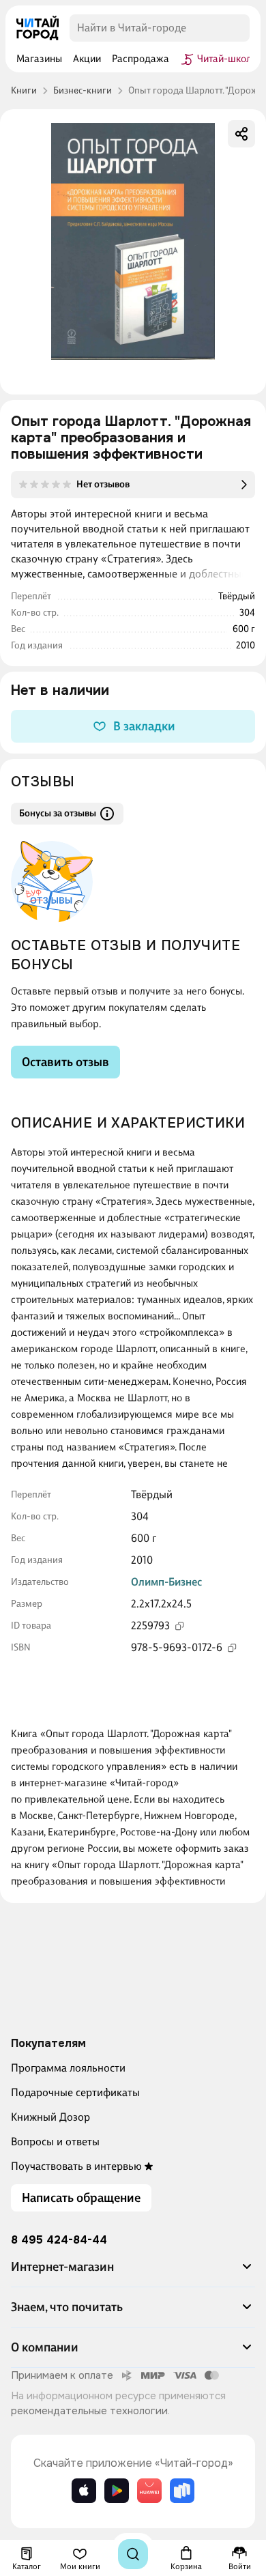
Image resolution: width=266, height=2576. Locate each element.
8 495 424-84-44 (59, 2240)
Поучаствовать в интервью (76, 2166)
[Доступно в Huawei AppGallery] (149, 2491)
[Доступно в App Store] (84, 2491)
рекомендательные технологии (89, 2411)
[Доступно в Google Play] (117, 2491)
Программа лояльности (68, 2068)
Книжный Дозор (50, 2117)
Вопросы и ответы (55, 2142)
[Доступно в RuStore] (182, 2491)
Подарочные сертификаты (75, 2092)
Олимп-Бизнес (166, 1582)
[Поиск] (133, 2554)
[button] (133, 2272)
